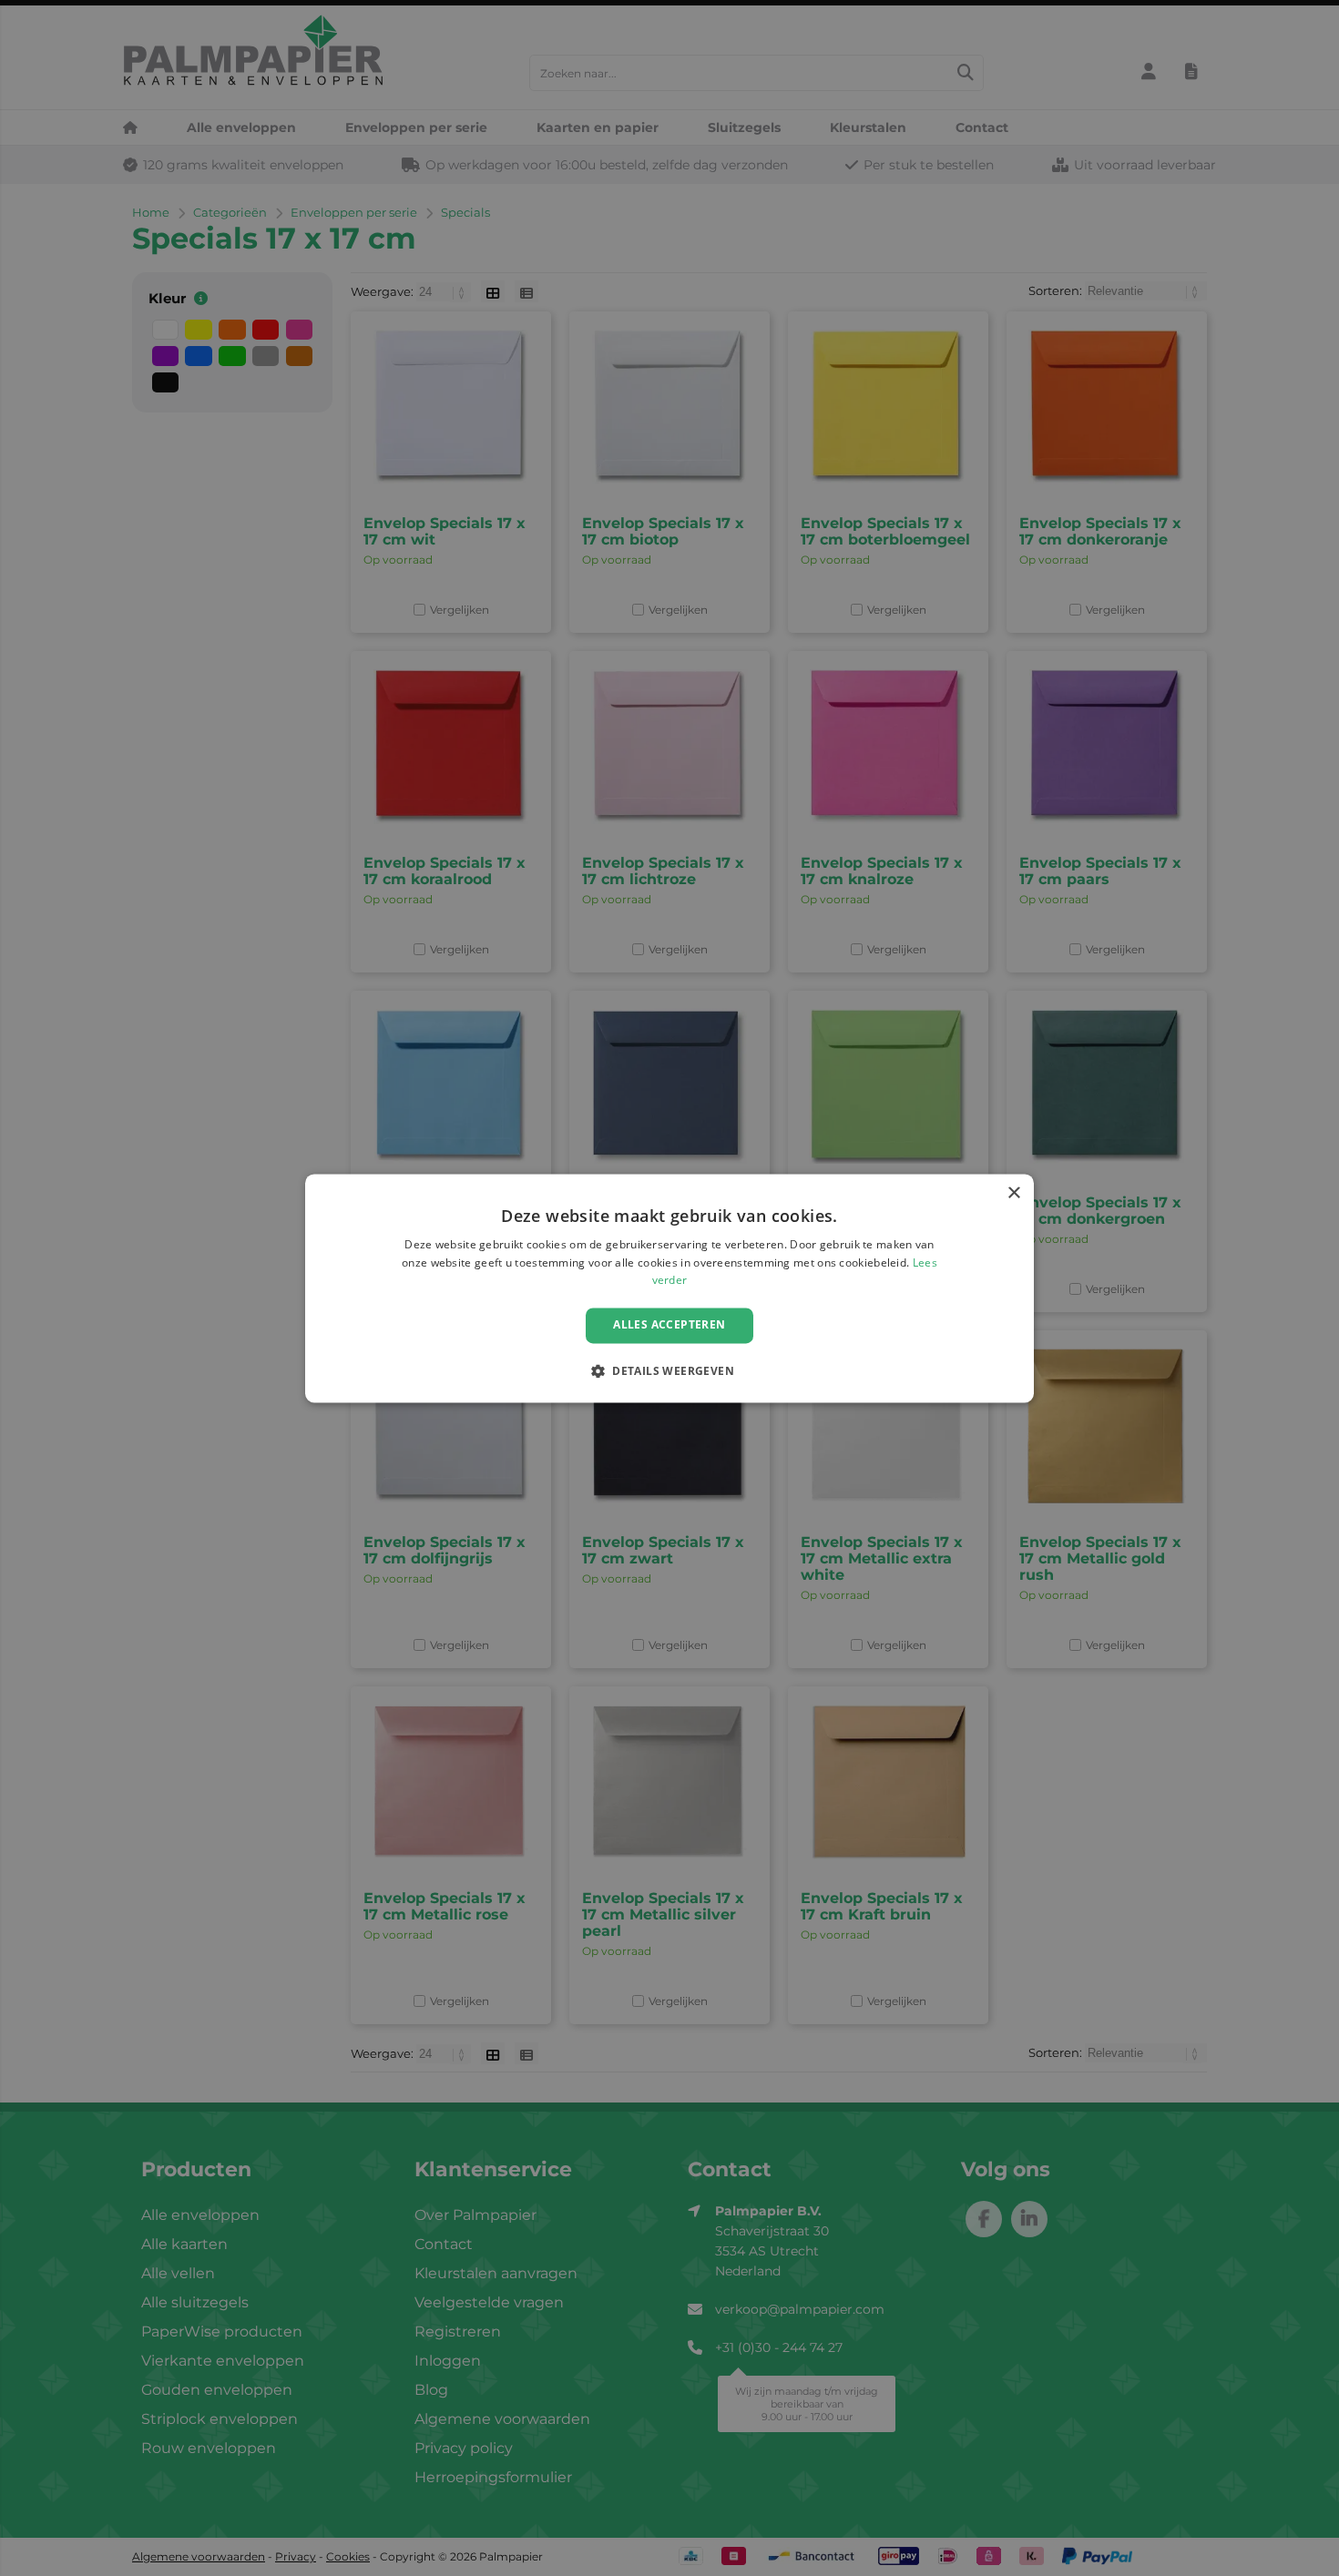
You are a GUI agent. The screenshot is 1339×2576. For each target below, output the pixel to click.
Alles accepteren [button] (669, 1325)
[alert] (669, 1288)
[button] (669, 1370)
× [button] (1013, 1193)
